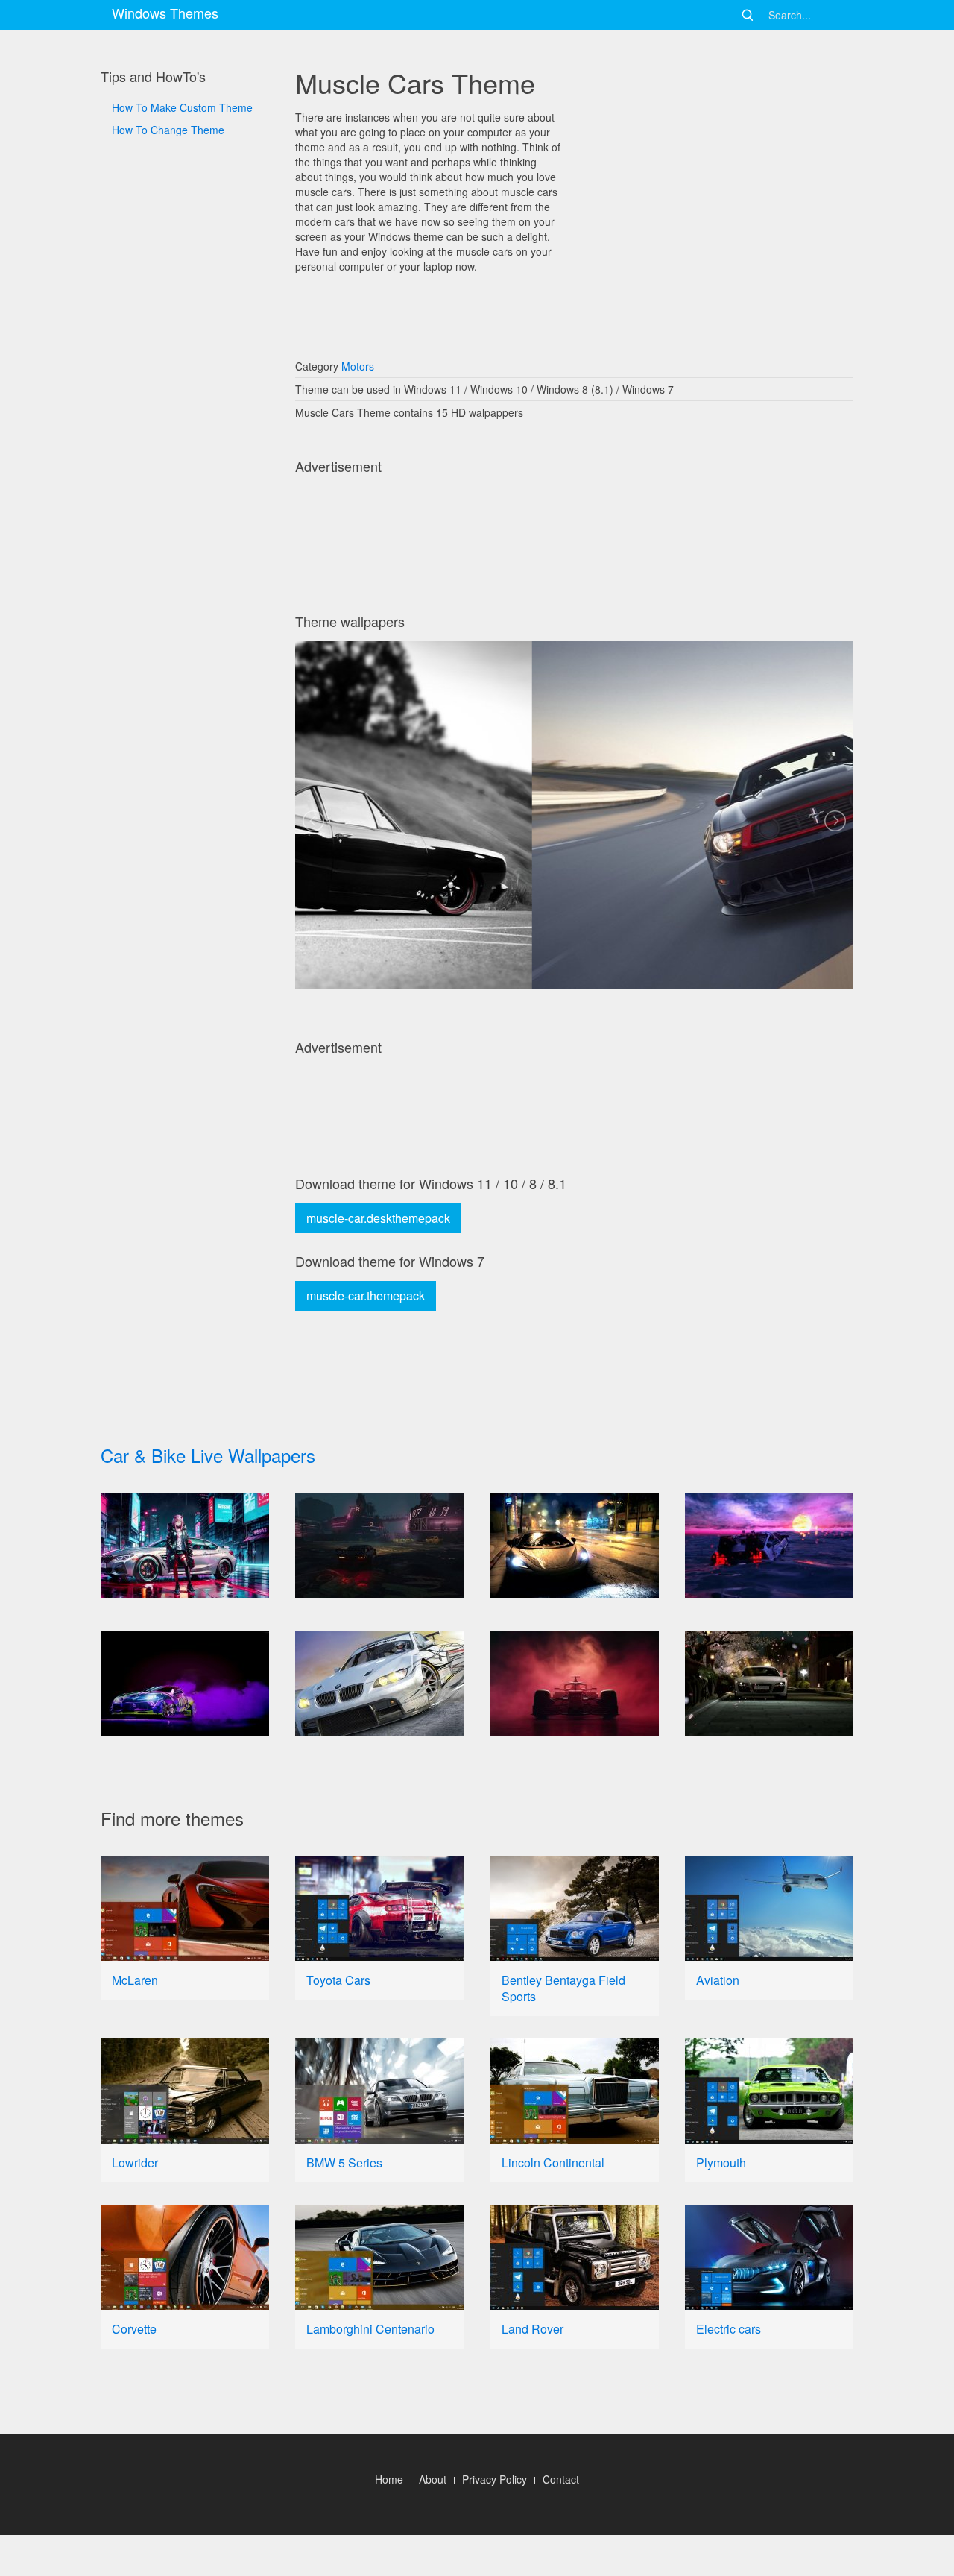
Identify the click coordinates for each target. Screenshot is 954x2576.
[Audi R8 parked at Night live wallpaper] (769, 1684)
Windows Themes (165, 13)
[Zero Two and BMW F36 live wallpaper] (185, 1545)
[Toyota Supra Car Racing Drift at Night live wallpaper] (185, 1684)
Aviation (718, 1980)
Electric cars (729, 2329)
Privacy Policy (495, 2479)
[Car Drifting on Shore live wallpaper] (769, 1545)
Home (389, 2479)
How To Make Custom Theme (182, 107)
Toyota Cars (338, 1980)
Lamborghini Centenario (370, 2329)
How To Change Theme (168, 130)
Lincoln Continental (553, 2163)
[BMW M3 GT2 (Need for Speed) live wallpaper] (379, 1684)
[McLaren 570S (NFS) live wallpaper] (575, 1545)
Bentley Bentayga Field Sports (563, 1988)
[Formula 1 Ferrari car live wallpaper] (575, 1684)
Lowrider (135, 2163)
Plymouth (721, 2163)
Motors (358, 366)
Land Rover (533, 2329)
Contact (561, 2479)
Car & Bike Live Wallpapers (208, 1455)
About (433, 2479)
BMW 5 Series (344, 2163)
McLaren (135, 1980)
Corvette (134, 2329)
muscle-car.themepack (366, 1295)
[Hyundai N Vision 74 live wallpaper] (379, 1545)
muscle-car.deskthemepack (378, 1218)
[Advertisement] (185, 642)
